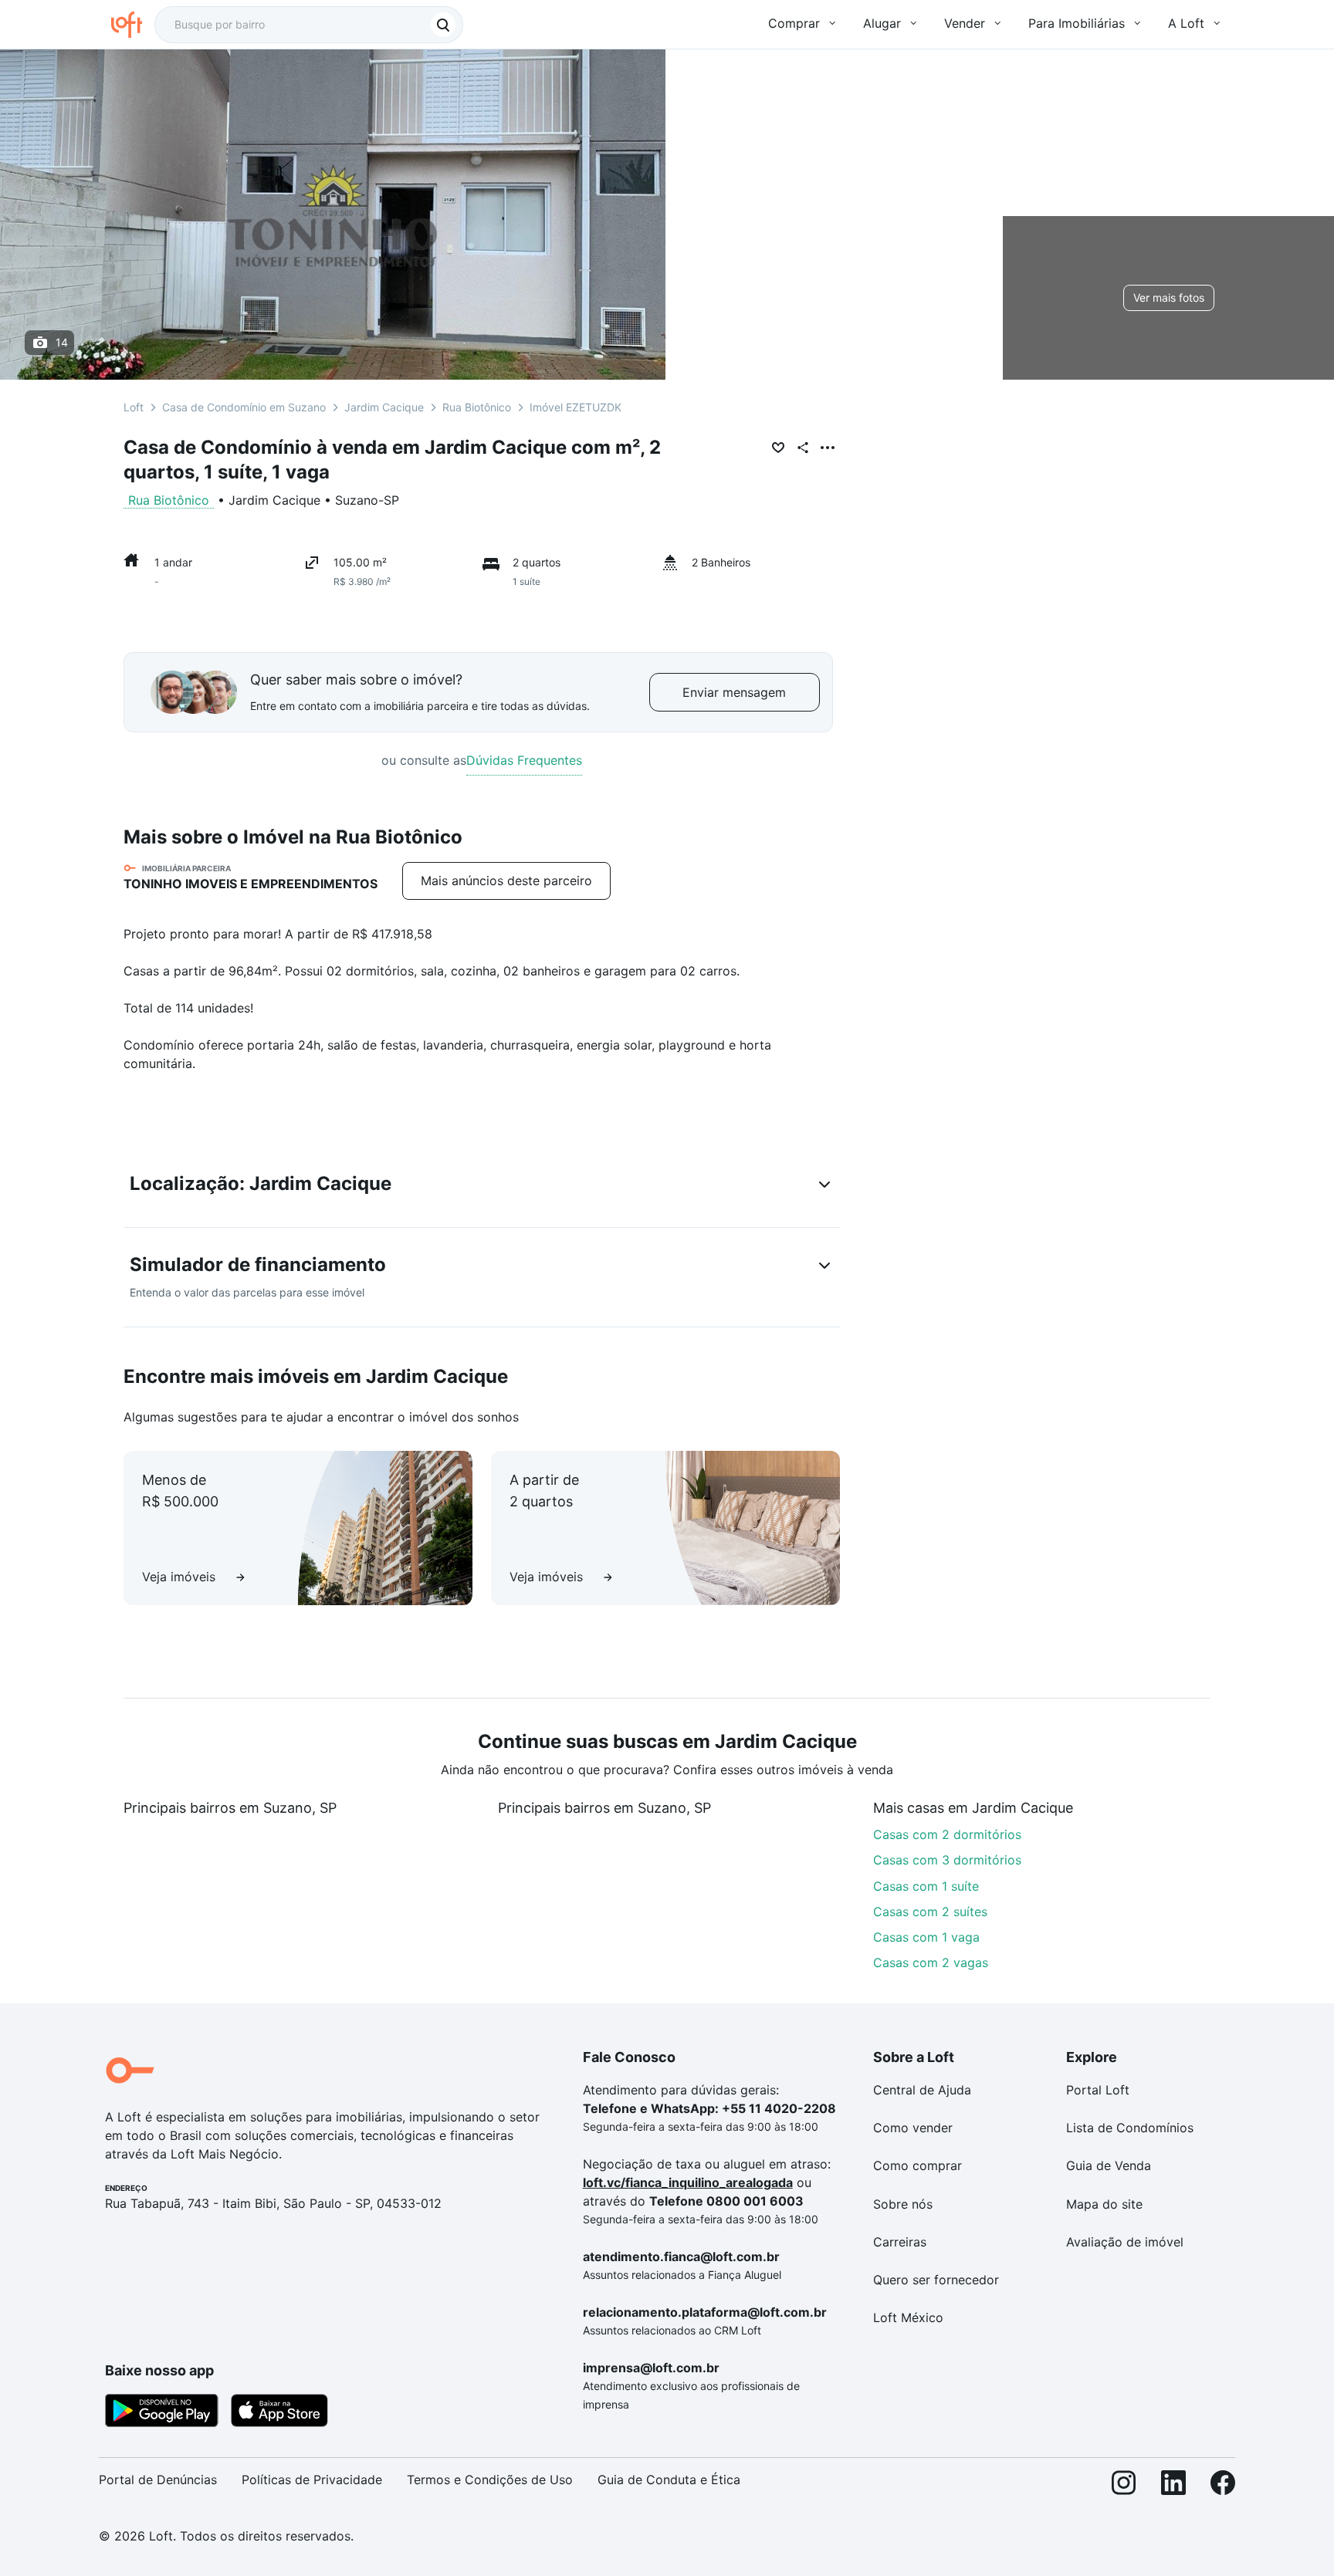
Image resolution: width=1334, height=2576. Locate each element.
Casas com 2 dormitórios (947, 1834)
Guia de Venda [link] (1109, 2165)
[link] (506, 881)
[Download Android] (162, 2413)
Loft (134, 407)
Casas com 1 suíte (926, 1886)
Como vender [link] (913, 2128)
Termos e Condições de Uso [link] (490, 2480)
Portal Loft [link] (1098, 2090)
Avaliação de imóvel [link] (1125, 2242)
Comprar (794, 23)
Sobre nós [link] (903, 2204)
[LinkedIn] (1173, 2486)
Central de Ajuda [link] (922, 2090)
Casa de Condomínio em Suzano (244, 407)
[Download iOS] (279, 2413)
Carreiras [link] (900, 2242)
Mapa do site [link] (1104, 2204)
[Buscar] (443, 25)
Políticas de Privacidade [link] (312, 2480)
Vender (965, 23)
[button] (482, 1187)
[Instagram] (1124, 2486)
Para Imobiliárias (1077, 23)
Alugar (882, 23)
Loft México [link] (908, 2317)
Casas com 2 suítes (930, 1912)
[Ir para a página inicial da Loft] (133, 25)
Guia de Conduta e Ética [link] (669, 2480)
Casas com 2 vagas (931, 1962)
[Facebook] (1223, 2486)
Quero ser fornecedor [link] (936, 2280)
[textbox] (309, 25)
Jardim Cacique (384, 407)
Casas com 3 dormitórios (947, 1860)
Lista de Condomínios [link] (1130, 2128)
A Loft (1186, 23)
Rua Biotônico (477, 407)
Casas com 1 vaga (926, 1937)
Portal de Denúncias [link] (158, 2480)
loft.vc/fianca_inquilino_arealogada (688, 2182)
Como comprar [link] (918, 2165)
